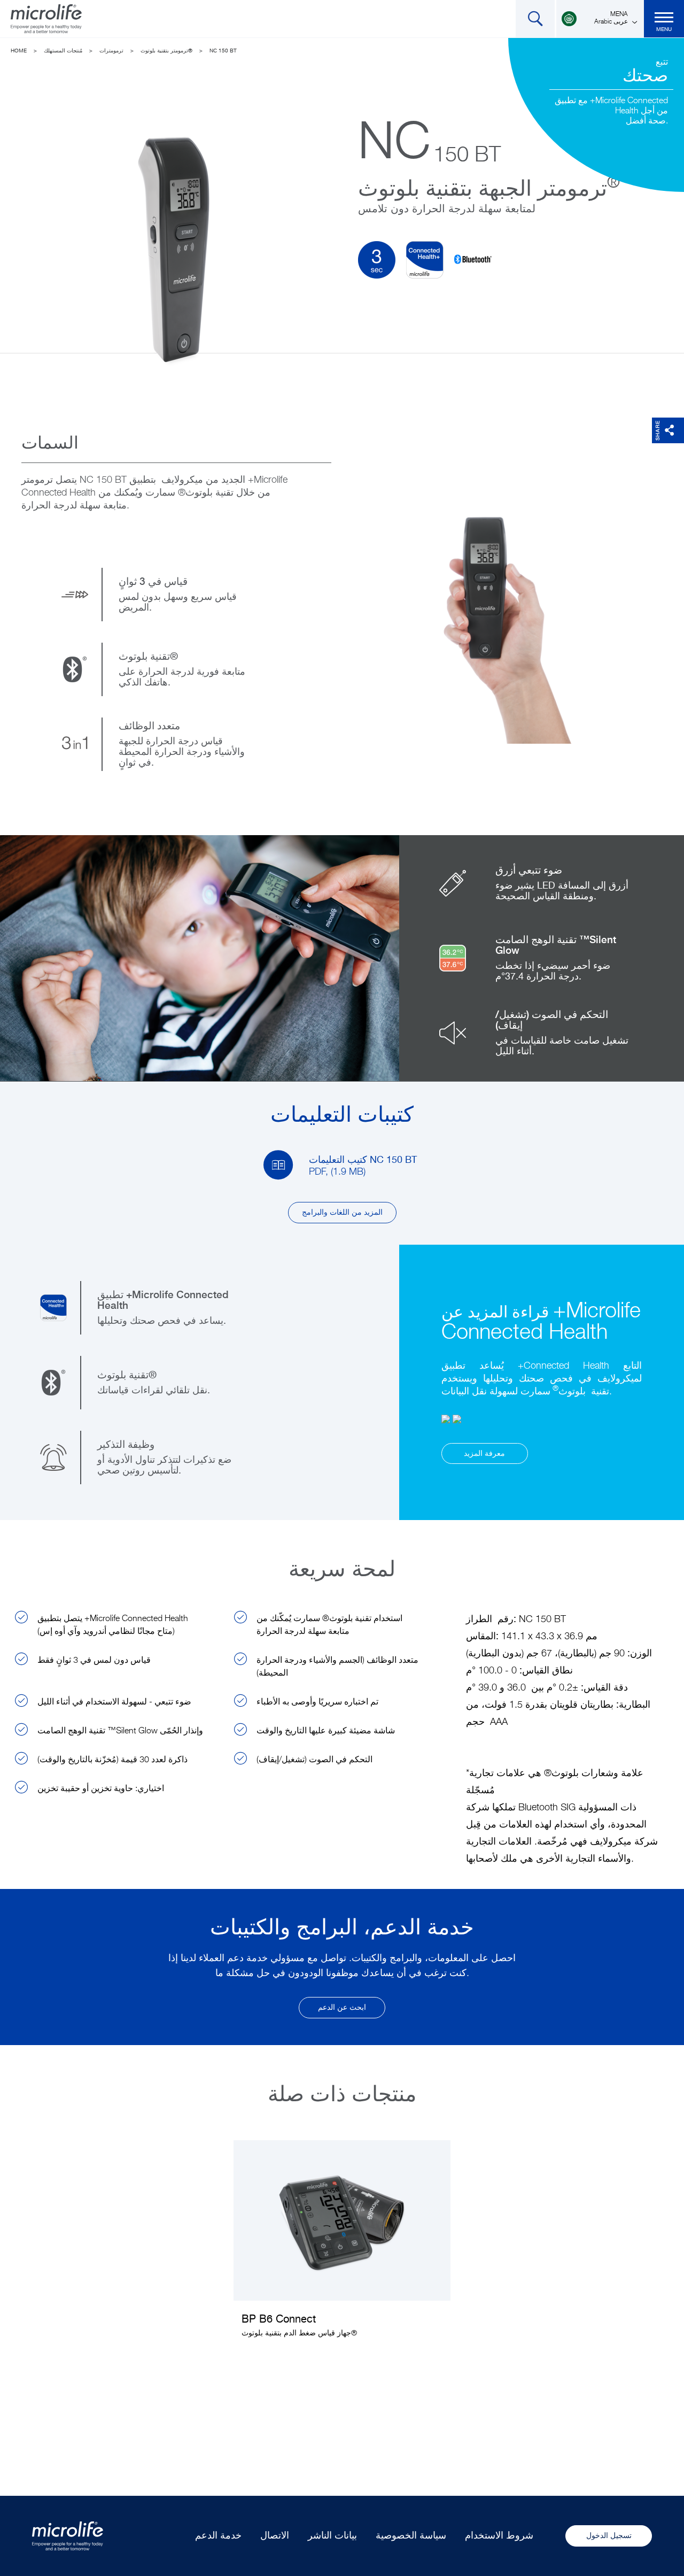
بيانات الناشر (332, 2536)
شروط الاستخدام (499, 2536)
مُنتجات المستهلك (63, 51)
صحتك (645, 76)
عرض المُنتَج (342, 2247)
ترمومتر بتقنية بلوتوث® (166, 51)
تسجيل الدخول (609, 2536)
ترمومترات (111, 51)
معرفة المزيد (484, 1454)
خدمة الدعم (218, 2536)
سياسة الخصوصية (411, 2536)
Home (19, 51)
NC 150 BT (223, 51)
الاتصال (275, 2536)
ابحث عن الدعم (342, 2008)
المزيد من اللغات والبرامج (342, 1213)
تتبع (662, 63)
